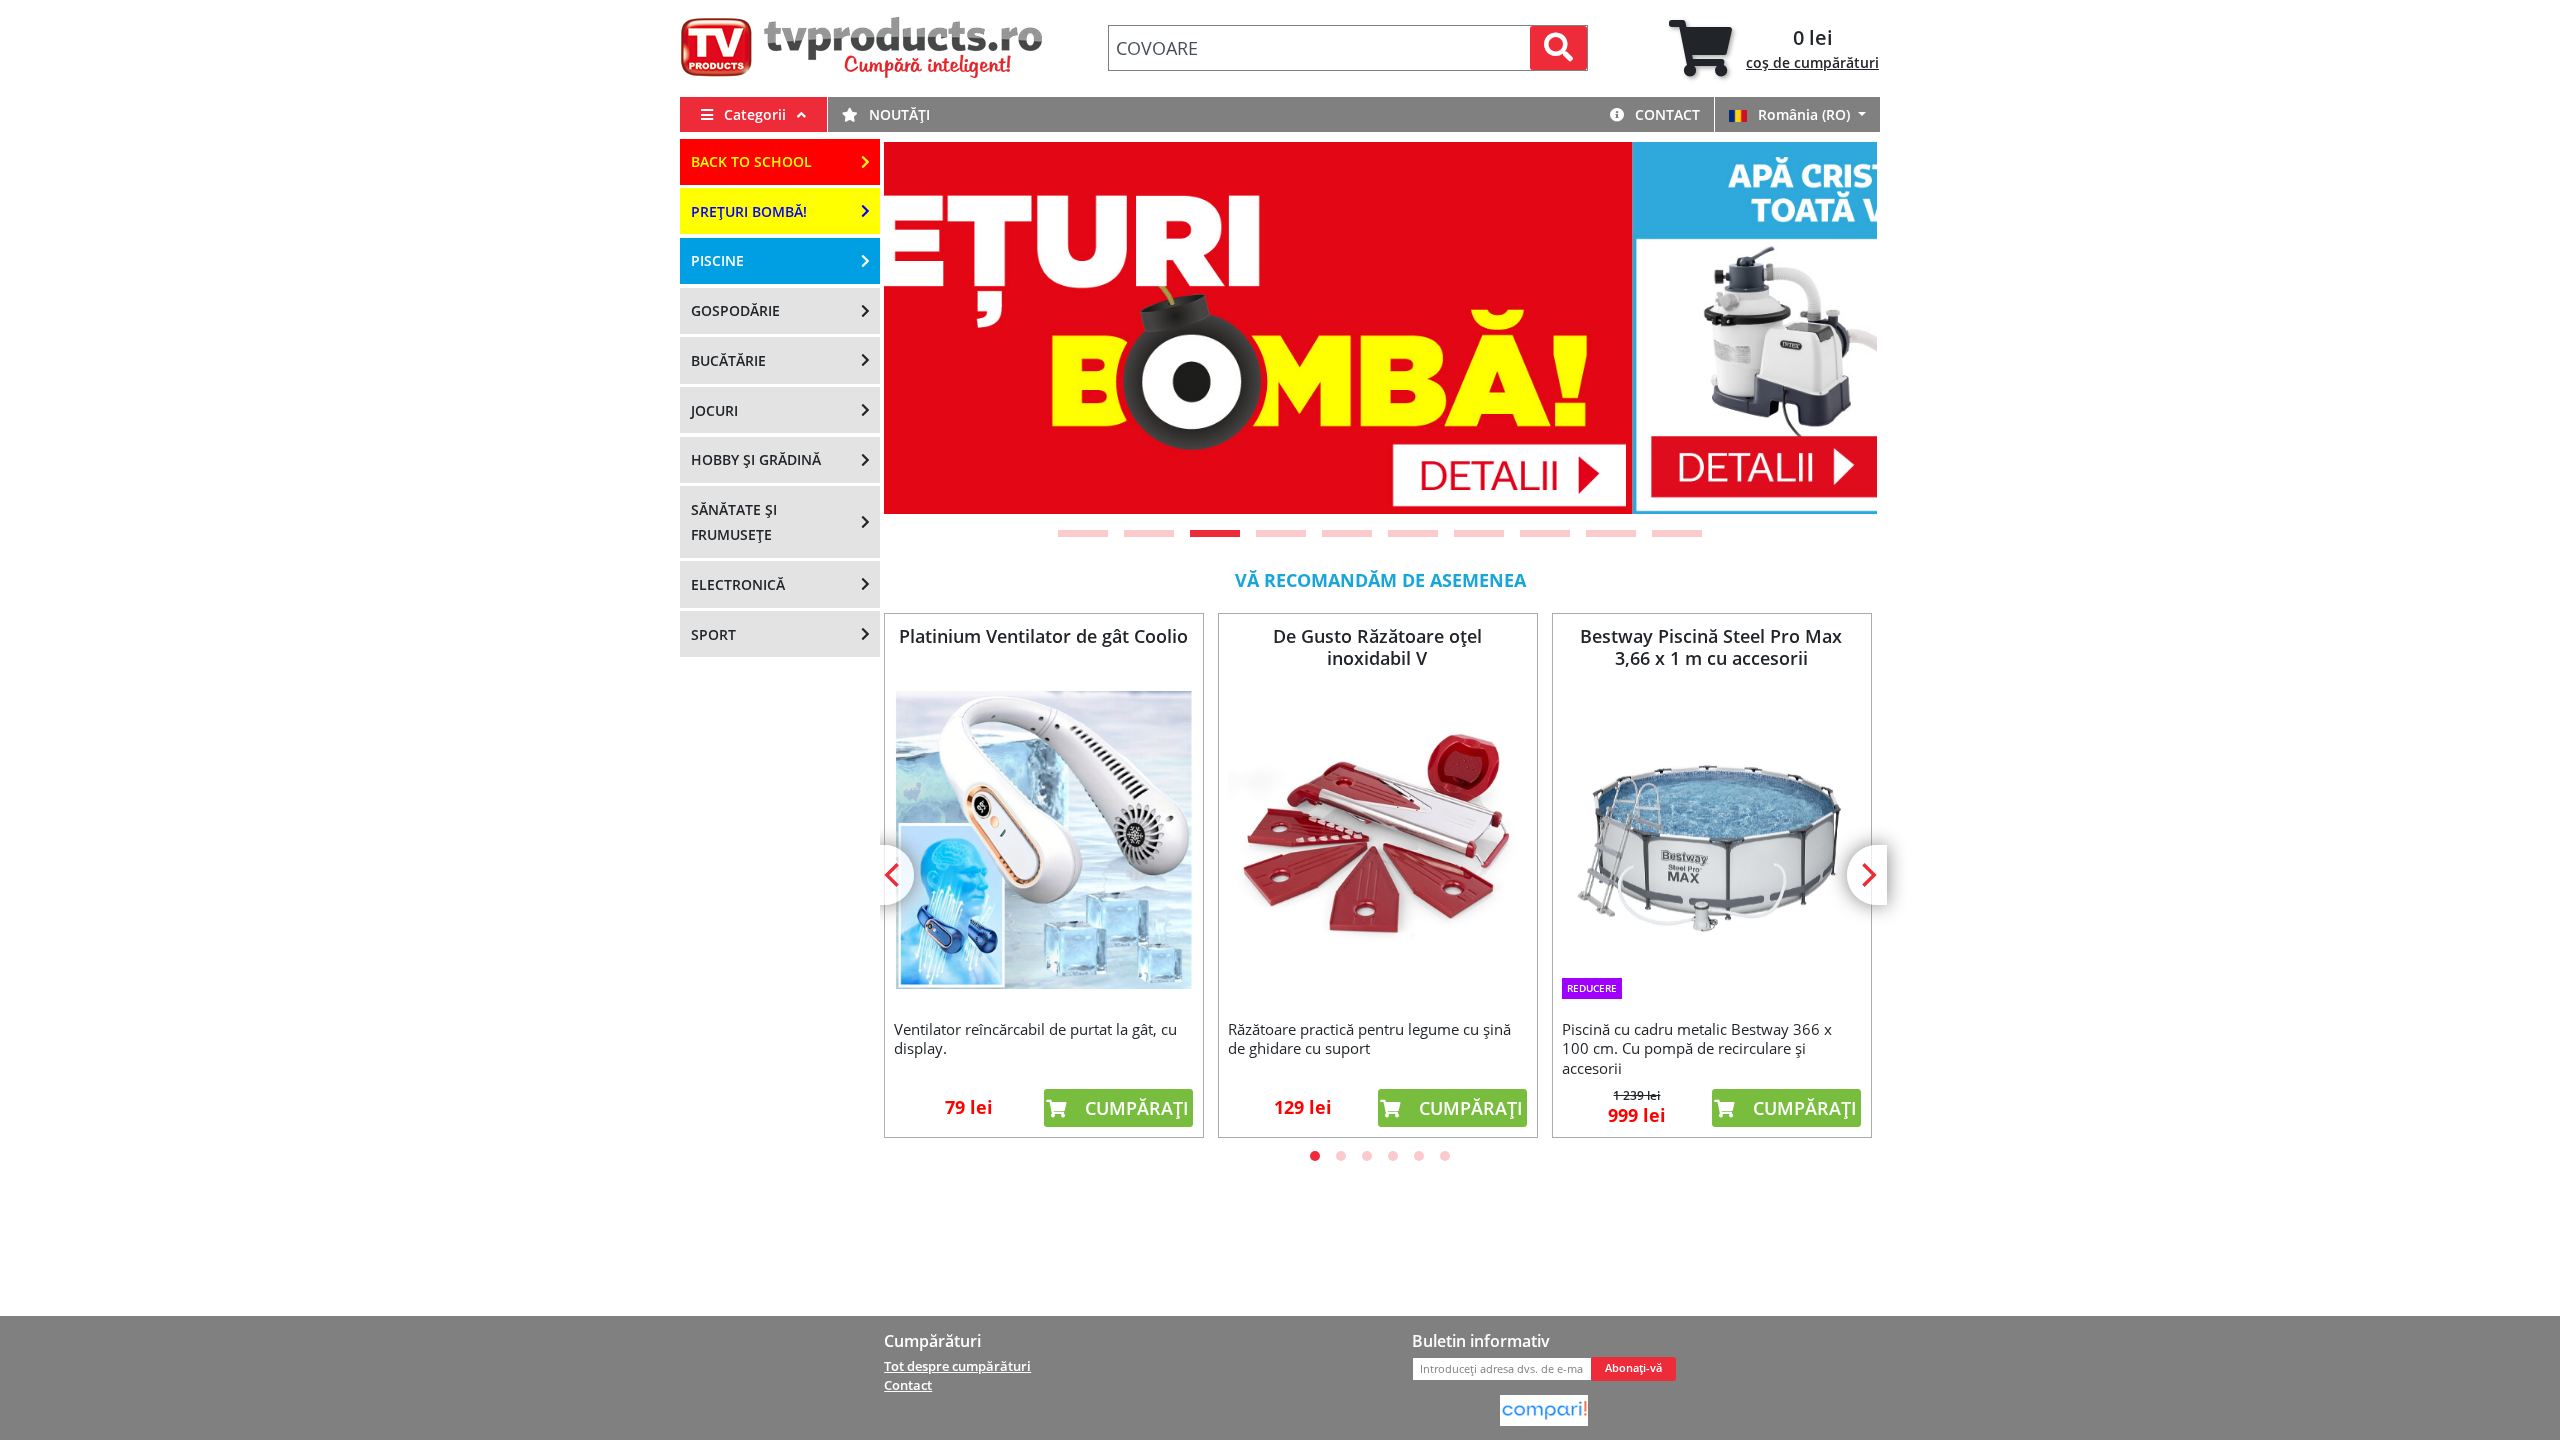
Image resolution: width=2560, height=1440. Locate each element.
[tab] (1774, 48)
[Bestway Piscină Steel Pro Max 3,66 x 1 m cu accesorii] (1711, 827)
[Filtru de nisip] (1380, 328)
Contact (1665, 114)
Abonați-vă (1633, 1368)
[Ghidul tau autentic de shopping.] (1544, 1409)
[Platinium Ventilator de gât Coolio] (1043, 840)
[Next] (1837, 328)
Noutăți (897, 114)
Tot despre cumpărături (957, 1366)
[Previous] (924, 328)
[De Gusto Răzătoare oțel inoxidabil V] (1377, 840)
